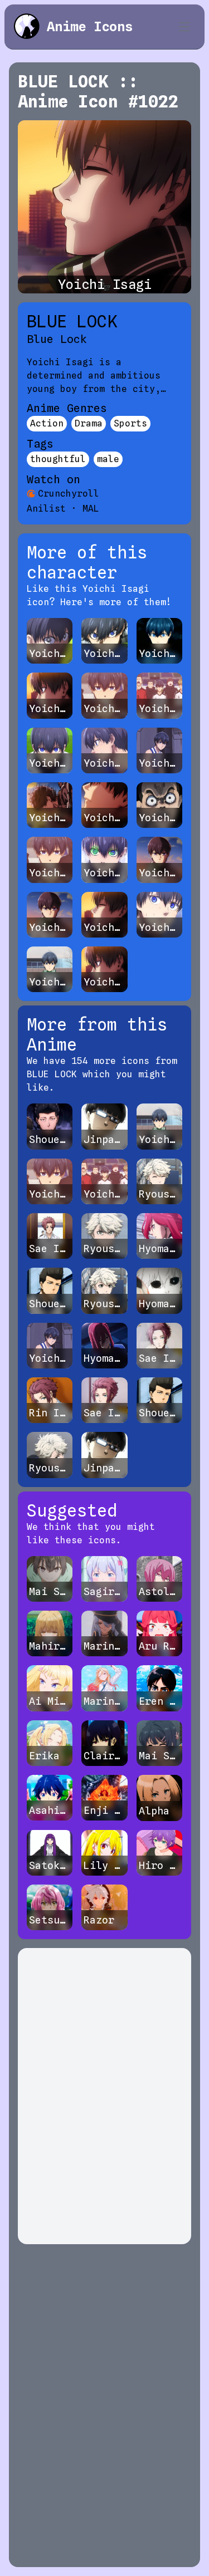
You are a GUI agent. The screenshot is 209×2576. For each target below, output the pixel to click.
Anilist (46, 509)
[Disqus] (104, 2096)
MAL (91, 509)
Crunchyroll (69, 494)
